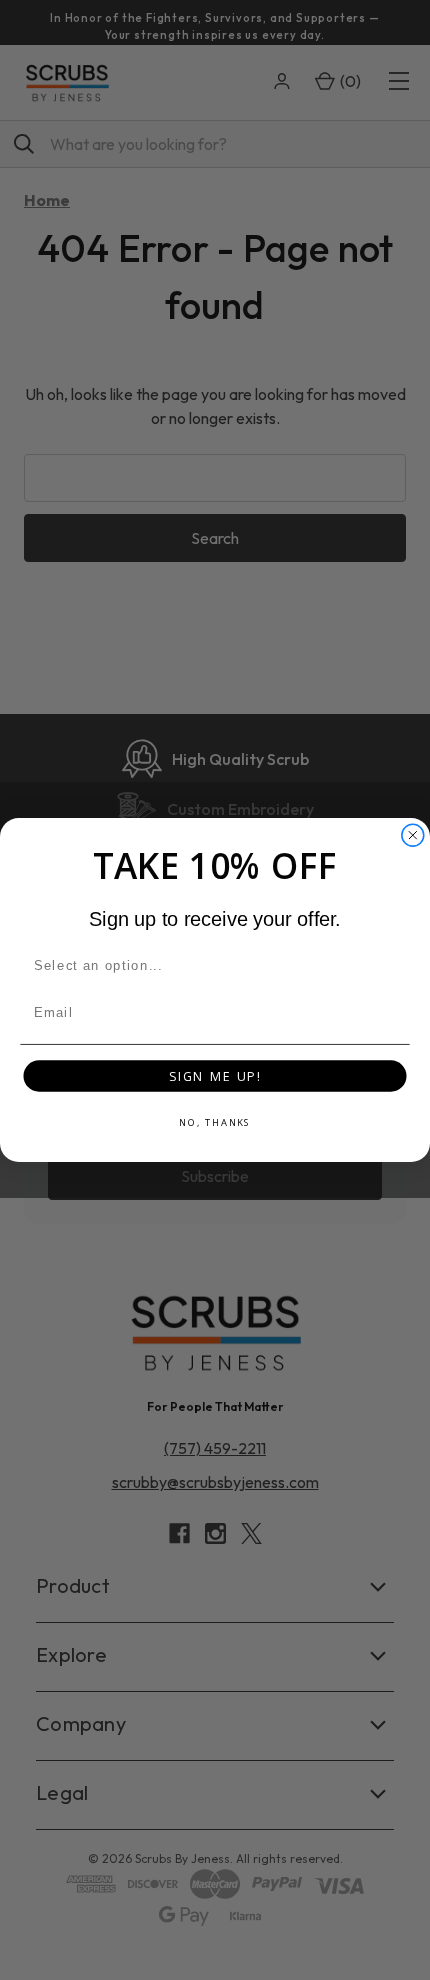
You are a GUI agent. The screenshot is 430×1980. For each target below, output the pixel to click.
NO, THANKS (214, 1122)
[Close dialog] (412, 835)
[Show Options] (395, 966)
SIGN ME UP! (214, 1075)
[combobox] (210, 966)
